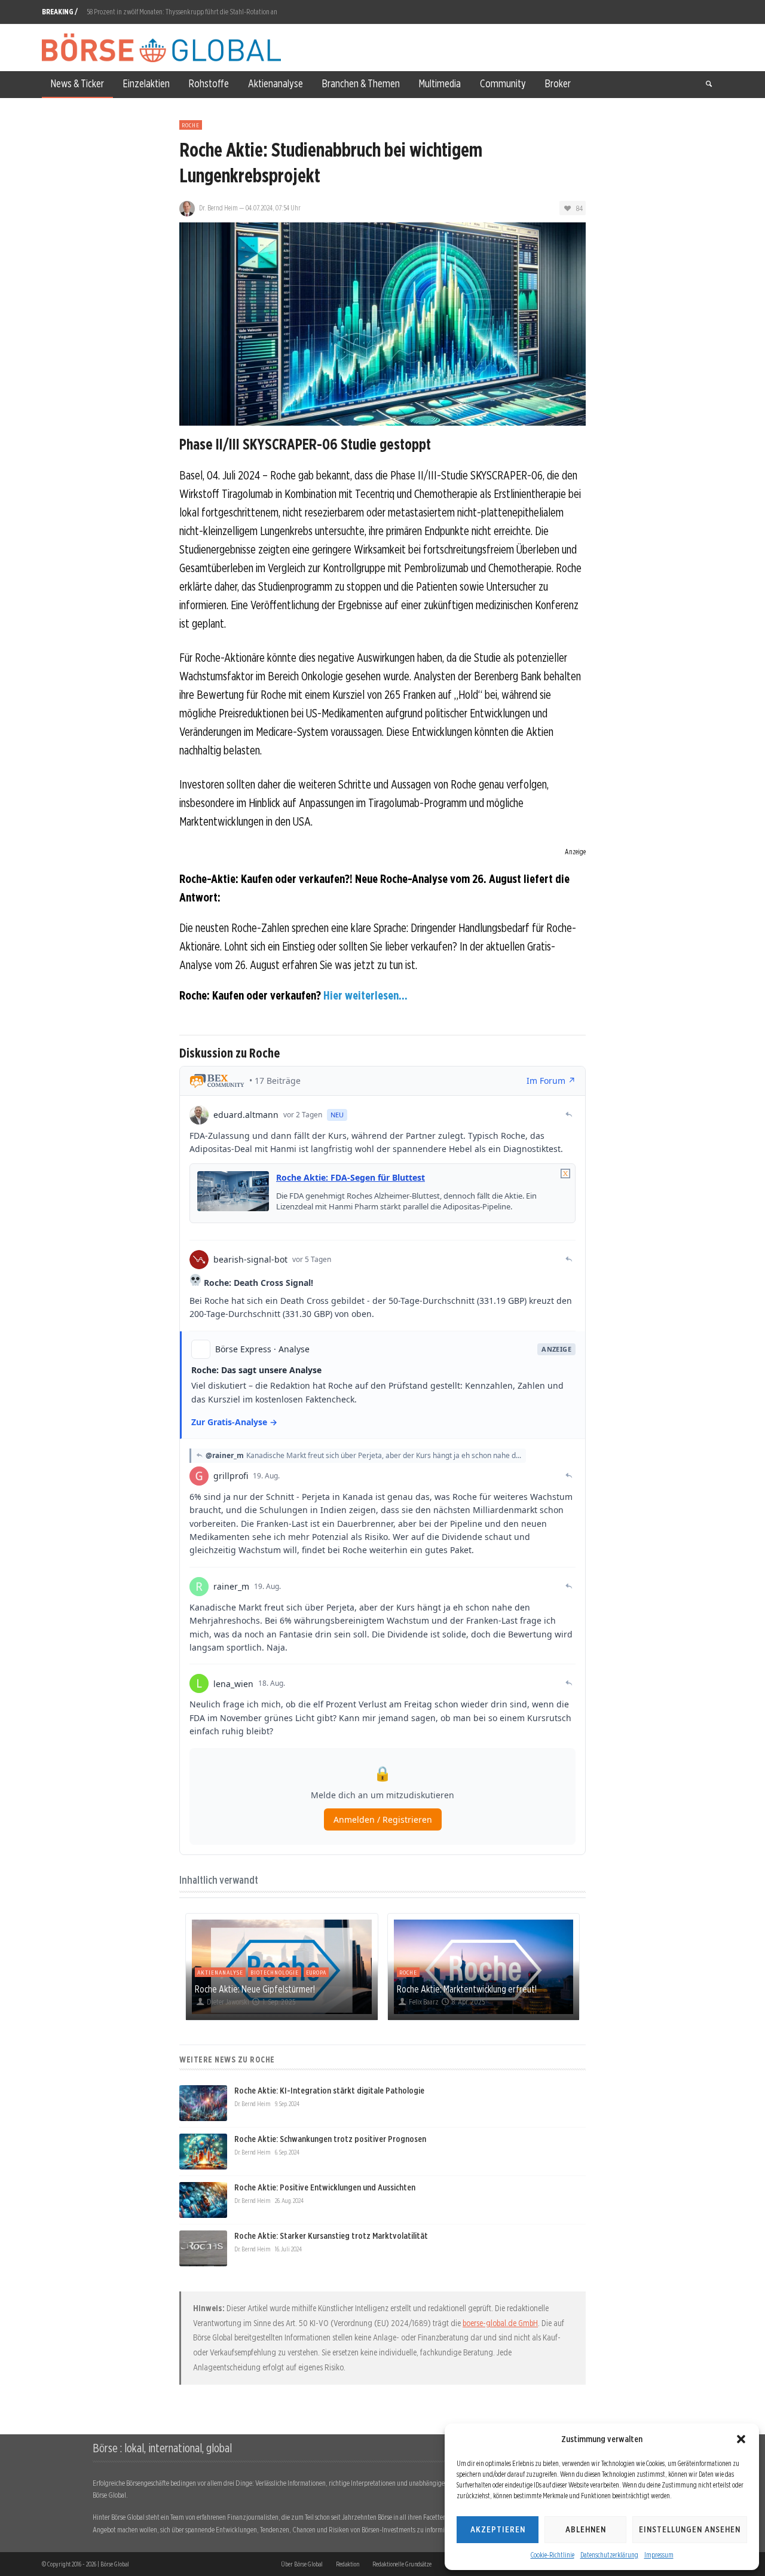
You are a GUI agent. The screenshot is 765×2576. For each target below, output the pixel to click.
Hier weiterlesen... (365, 995)
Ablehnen (586, 2529)
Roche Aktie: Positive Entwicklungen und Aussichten (325, 2187)
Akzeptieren (498, 2529)
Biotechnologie (275, 1972)
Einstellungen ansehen (690, 2529)
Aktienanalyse (220, 1972)
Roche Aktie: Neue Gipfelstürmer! (255, 1989)
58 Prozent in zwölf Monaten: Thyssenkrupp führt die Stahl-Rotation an (182, 12)
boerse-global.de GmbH (500, 2323)
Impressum (659, 2555)
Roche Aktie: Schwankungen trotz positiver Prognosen (330, 2139)
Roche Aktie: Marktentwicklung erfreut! (467, 1989)
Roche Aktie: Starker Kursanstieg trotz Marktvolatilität (331, 2236)
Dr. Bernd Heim (218, 208)
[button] (741, 2439)
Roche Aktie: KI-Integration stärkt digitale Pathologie (329, 2091)
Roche (191, 125)
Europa (316, 1972)
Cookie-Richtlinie (553, 2555)
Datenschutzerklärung (609, 2555)
